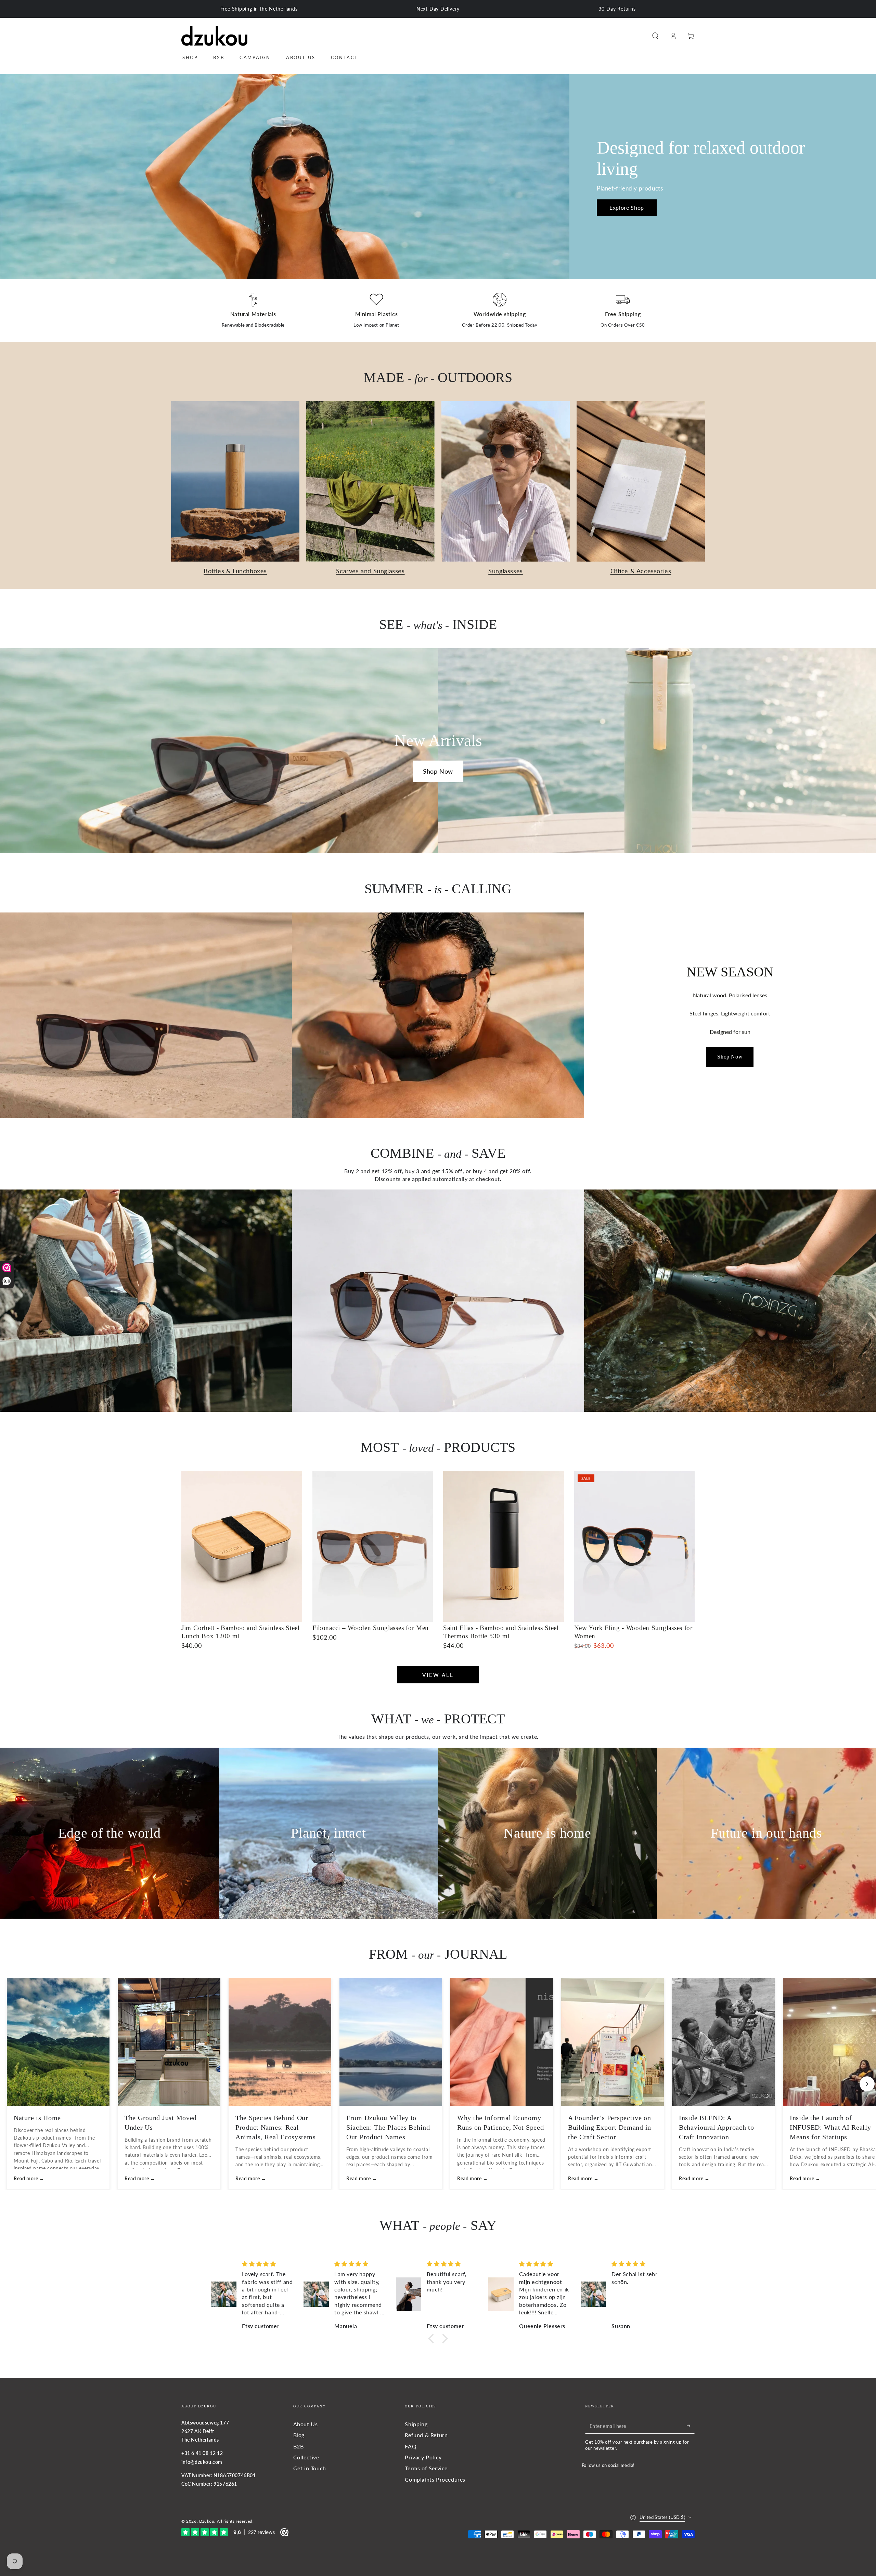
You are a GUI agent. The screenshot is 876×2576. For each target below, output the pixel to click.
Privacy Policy (423, 2457)
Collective (306, 2457)
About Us (306, 2424)
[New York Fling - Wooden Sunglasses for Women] (635, 1546)
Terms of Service (426, 2468)
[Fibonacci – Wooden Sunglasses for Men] (373, 1546)
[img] (267, 2264)
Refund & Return (426, 2435)
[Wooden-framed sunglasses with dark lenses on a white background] (438, 1301)
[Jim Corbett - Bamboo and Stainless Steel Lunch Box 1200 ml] (242, 1546)
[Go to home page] (214, 36)
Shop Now (438, 771)
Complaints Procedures (435, 2479)
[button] (655, 36)
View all (438, 1675)
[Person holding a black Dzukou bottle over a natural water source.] (730, 1301)
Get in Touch (310, 2468)
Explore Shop (627, 207)
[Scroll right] (867, 2084)
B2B (299, 2446)
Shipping (416, 2424)
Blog (299, 2435)
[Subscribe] (691, 2426)
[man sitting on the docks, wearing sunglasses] (146, 1301)
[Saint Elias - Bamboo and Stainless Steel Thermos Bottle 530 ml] (504, 1546)
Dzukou (207, 2521)
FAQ (411, 2446)
